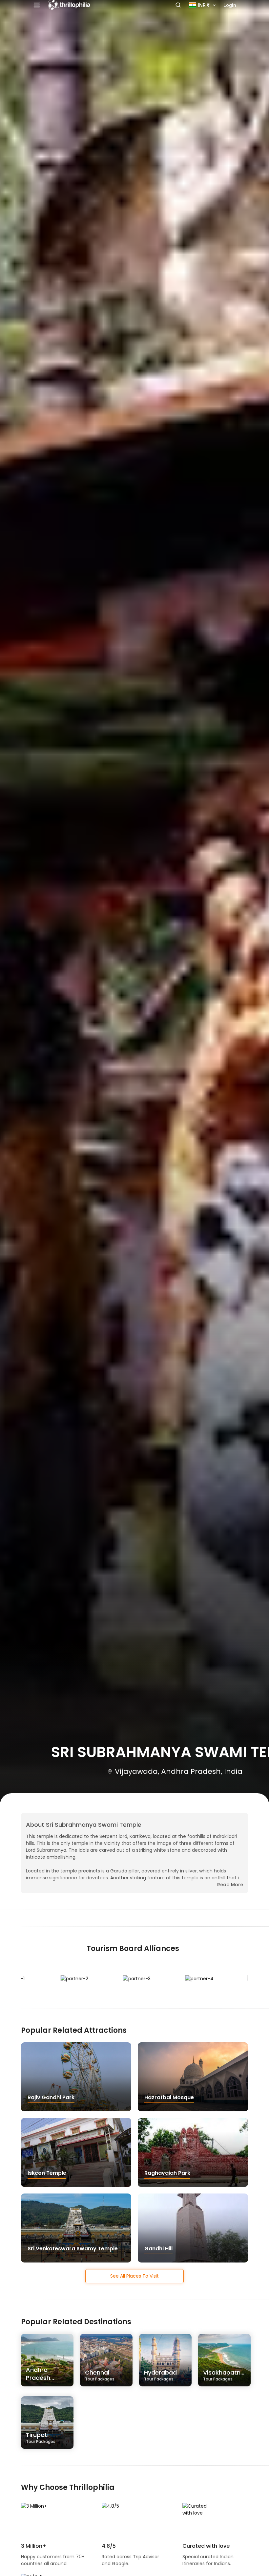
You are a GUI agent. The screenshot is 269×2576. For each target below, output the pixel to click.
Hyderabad (160, 2375)
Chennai (100, 2375)
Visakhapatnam (227, 2375)
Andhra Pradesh (41, 2376)
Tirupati (41, 2437)
